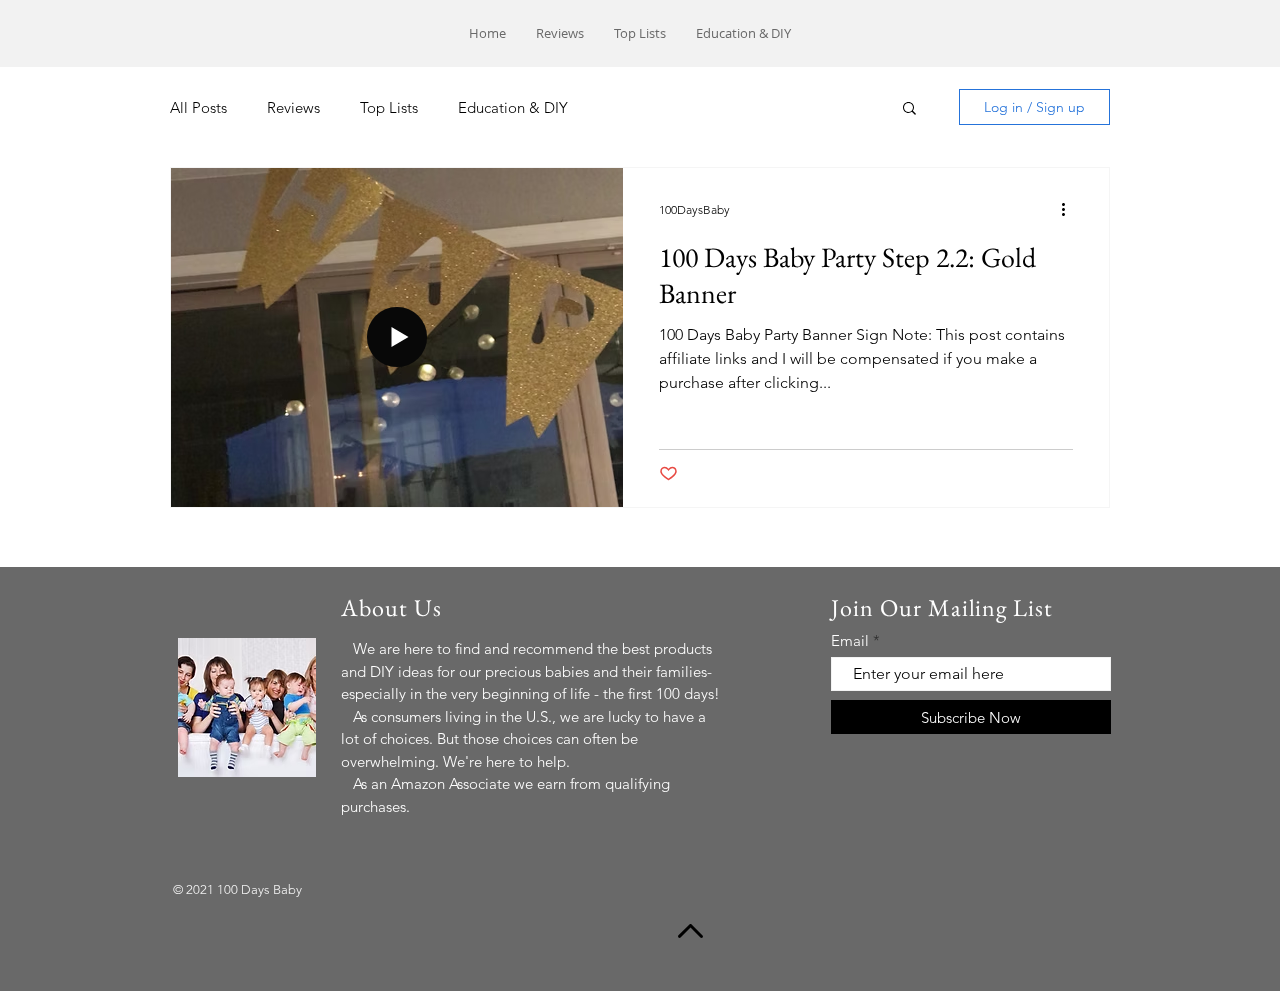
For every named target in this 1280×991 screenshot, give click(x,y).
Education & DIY (513, 107)
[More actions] (1070, 209)
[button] (909, 109)
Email (850, 640)
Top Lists (389, 107)
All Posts (198, 107)
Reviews (293, 107)
